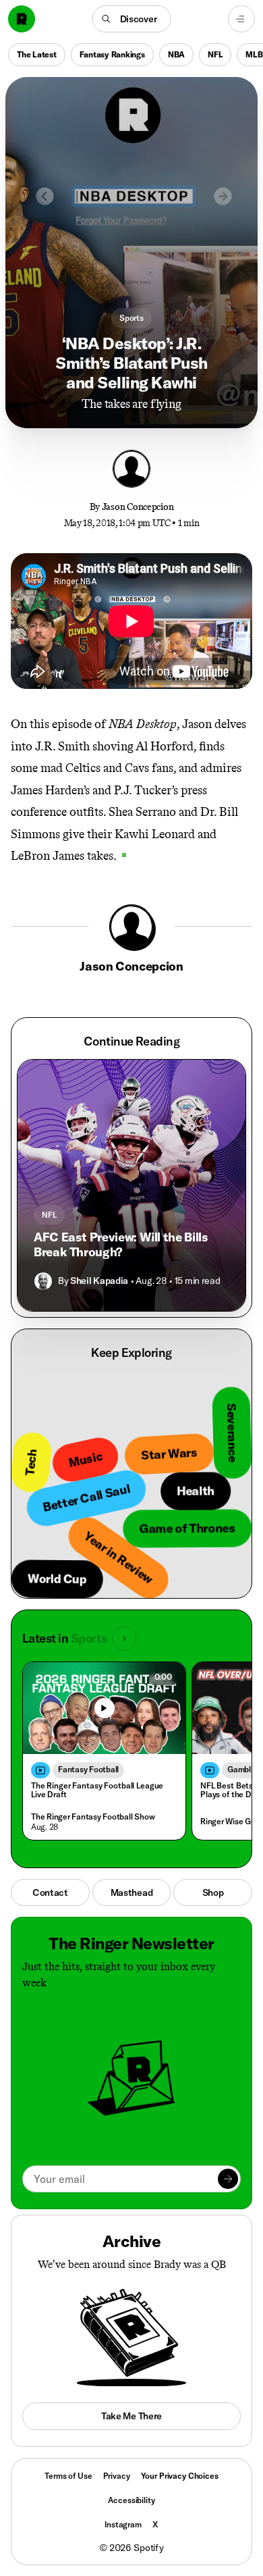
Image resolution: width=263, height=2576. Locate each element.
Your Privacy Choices (180, 2476)
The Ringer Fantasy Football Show (93, 1817)
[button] (132, 19)
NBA (176, 54)
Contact (50, 1892)
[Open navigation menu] (241, 19)
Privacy (117, 2476)
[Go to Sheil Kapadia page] (43, 1281)
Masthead (132, 1892)
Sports (131, 318)
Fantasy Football (88, 1769)
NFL (215, 54)
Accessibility (131, 2500)
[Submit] (228, 2179)
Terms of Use (68, 2476)
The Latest (37, 54)
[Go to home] (22, 19)
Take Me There (131, 2416)
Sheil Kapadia (99, 1281)
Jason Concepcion (138, 507)
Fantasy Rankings (112, 54)
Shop (213, 1892)
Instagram (123, 2524)
